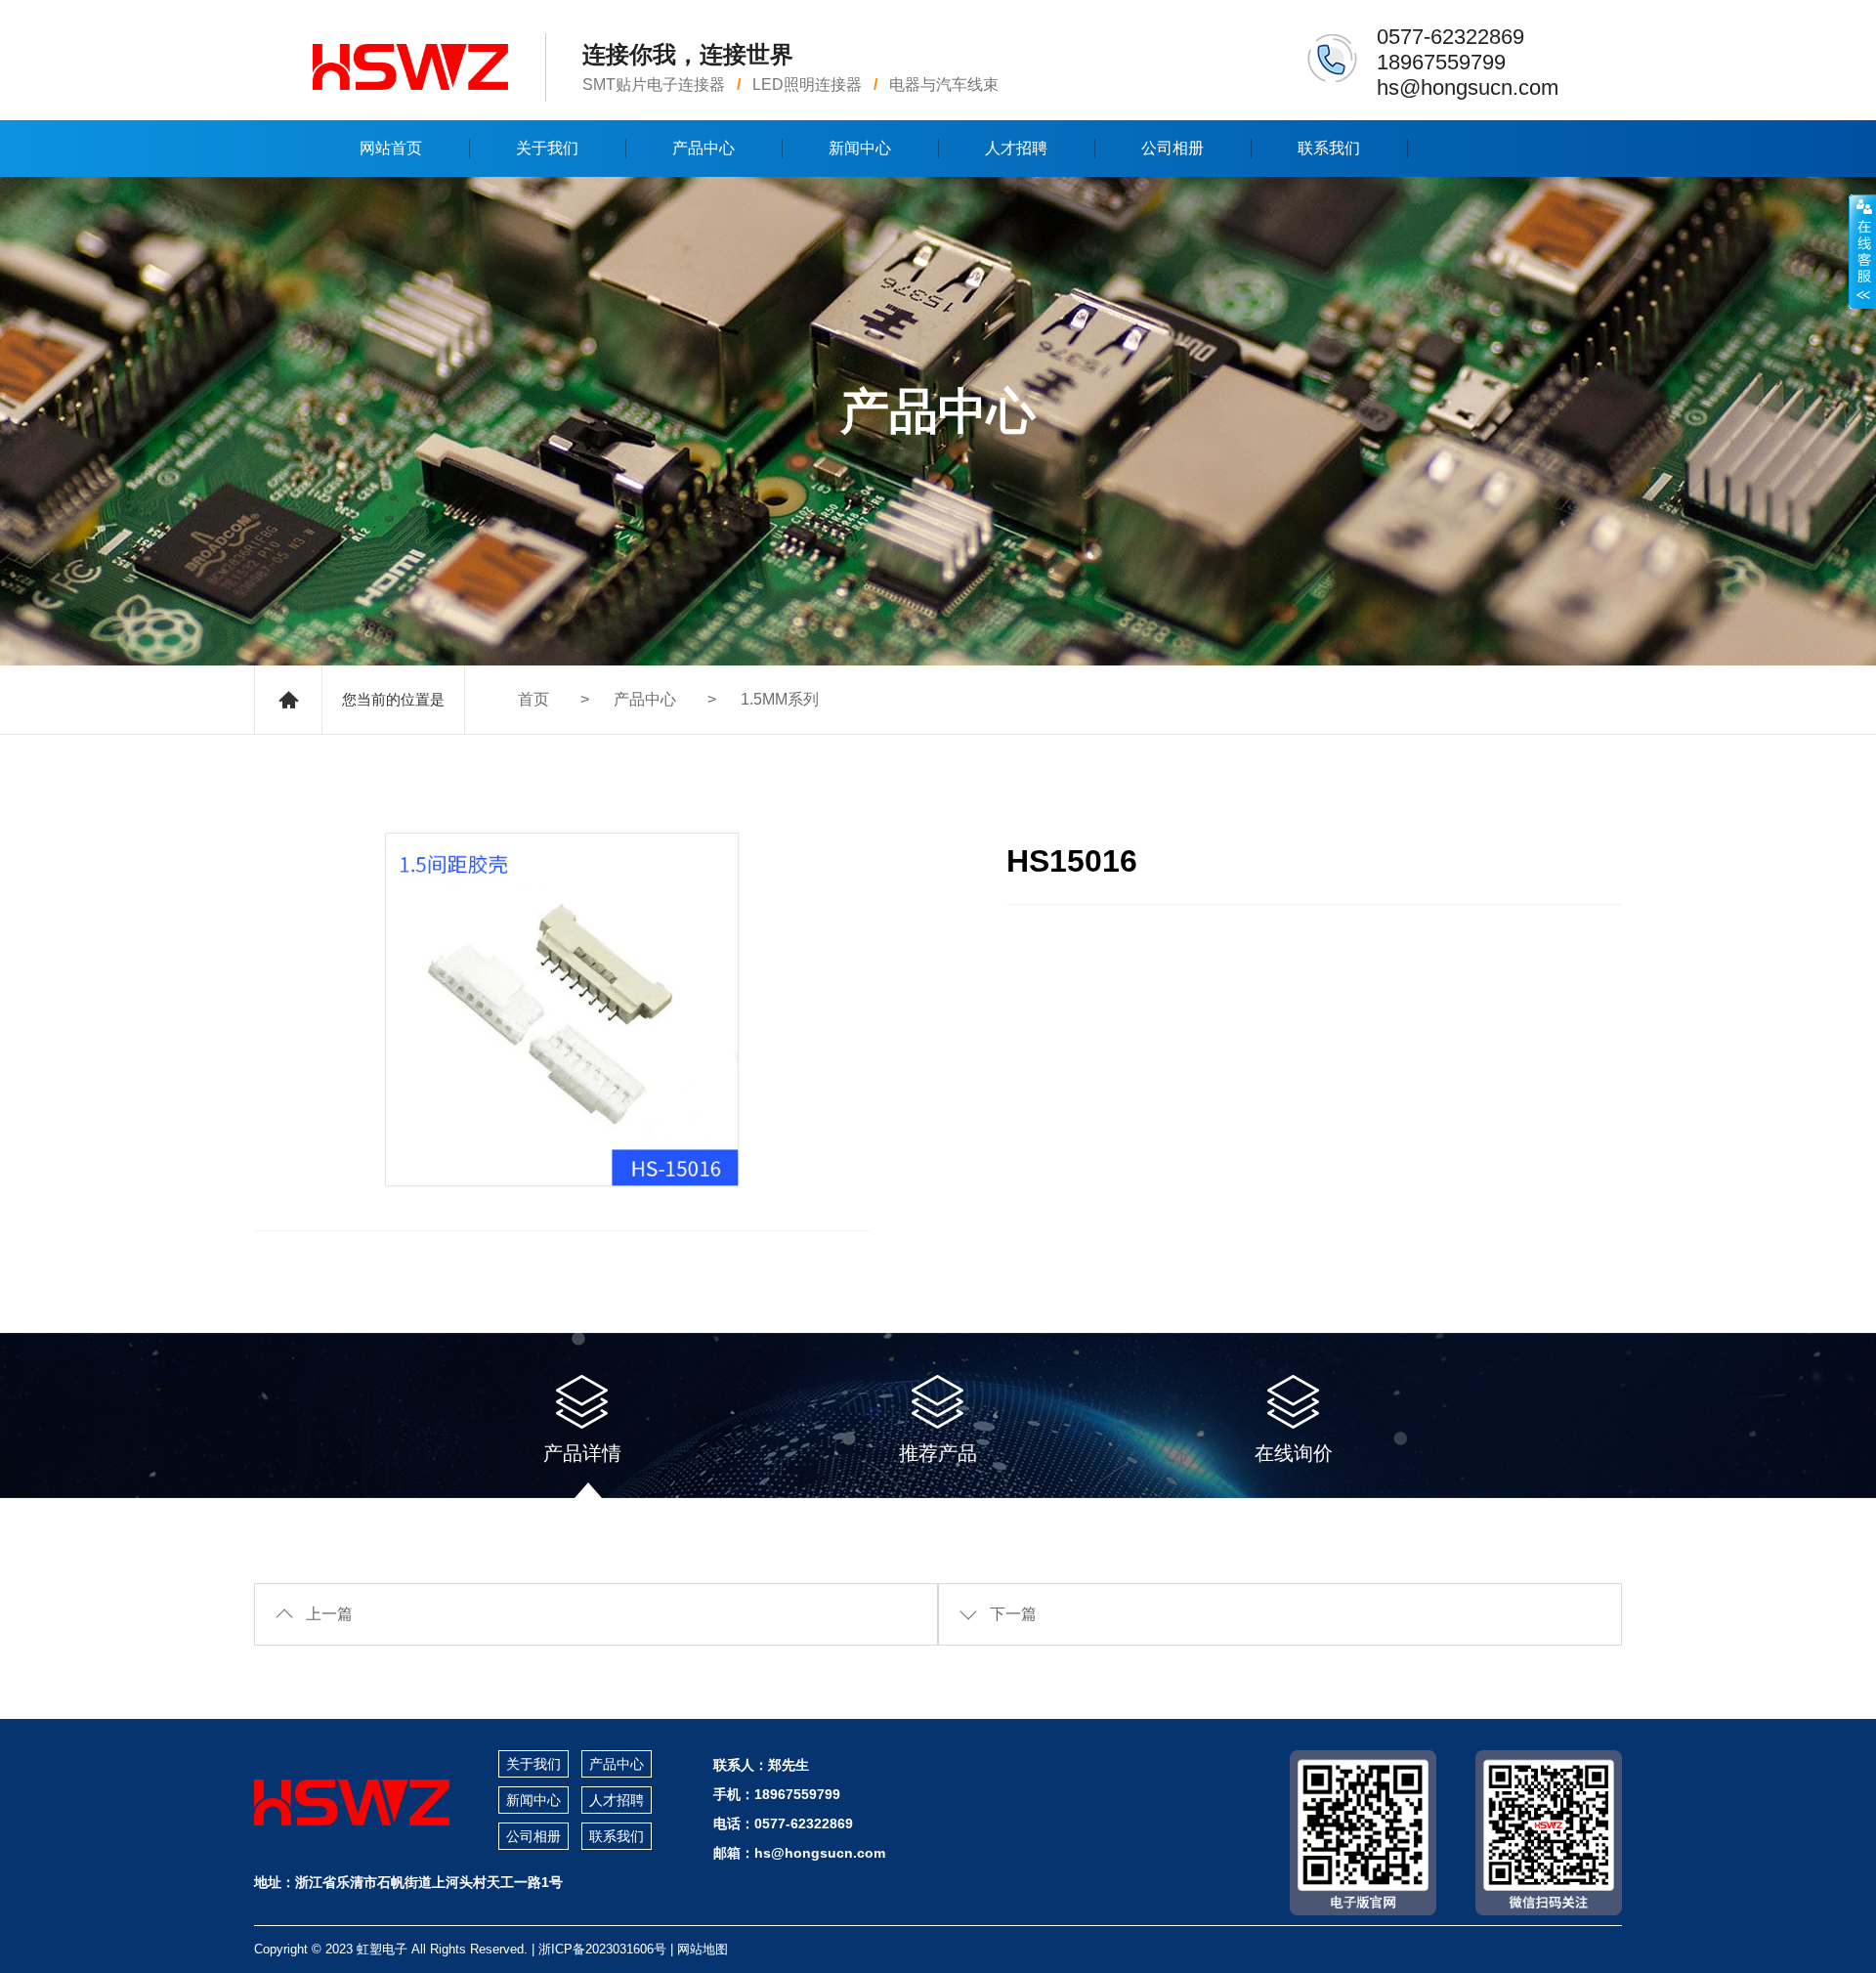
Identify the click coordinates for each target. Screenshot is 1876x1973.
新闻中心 (860, 148)
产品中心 (703, 148)
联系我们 (1329, 148)
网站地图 (703, 1949)
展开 (1862, 251)
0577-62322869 (1450, 37)
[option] (562, 1009)
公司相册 (1172, 148)
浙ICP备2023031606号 (602, 1949)
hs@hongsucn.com (1468, 87)
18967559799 (1441, 62)
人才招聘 (1016, 148)
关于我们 (547, 148)
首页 (533, 699)
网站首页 (391, 148)
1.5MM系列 (780, 699)
